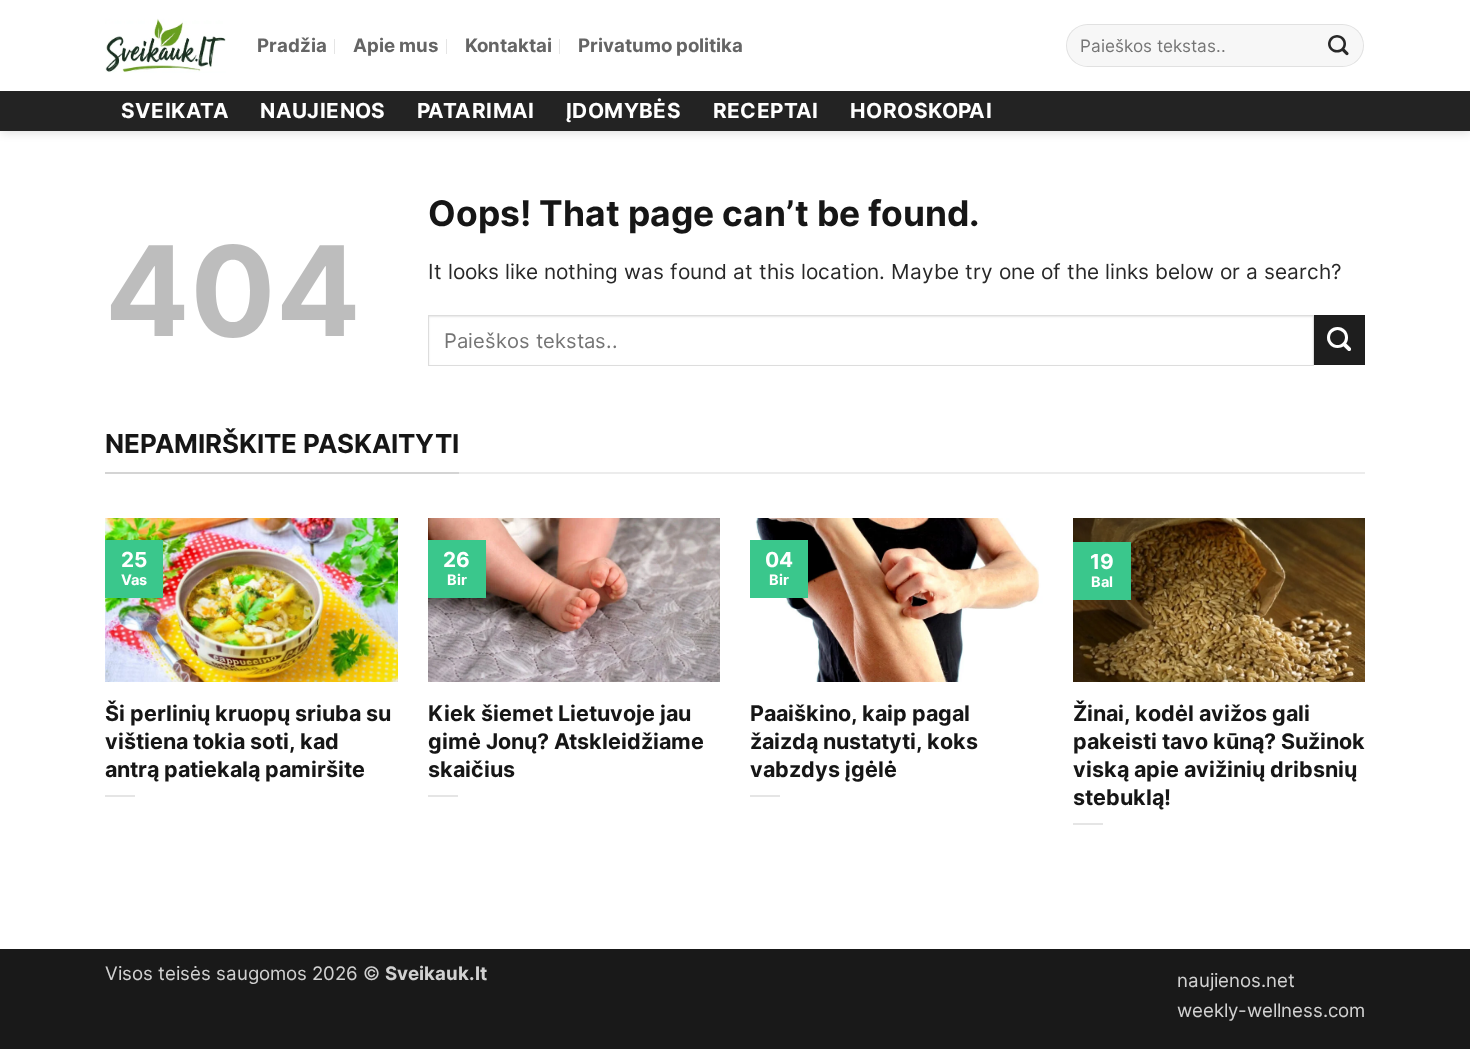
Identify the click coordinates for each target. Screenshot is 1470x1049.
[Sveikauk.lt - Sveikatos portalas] (166, 45)
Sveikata (175, 110)
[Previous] (101, 716)
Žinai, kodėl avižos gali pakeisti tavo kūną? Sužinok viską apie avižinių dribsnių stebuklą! (1219, 755)
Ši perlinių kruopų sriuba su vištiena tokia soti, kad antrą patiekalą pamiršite (248, 741)
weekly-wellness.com (1271, 1010)
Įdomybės (623, 110)
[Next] (1369, 716)
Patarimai (476, 110)
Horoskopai (921, 110)
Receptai (766, 110)
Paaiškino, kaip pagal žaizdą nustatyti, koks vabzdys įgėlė (864, 741)
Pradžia (292, 45)
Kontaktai (508, 45)
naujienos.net (1236, 980)
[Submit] (1339, 45)
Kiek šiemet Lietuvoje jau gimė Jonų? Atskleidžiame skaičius (566, 741)
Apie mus (396, 45)
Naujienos (323, 110)
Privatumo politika (660, 45)
